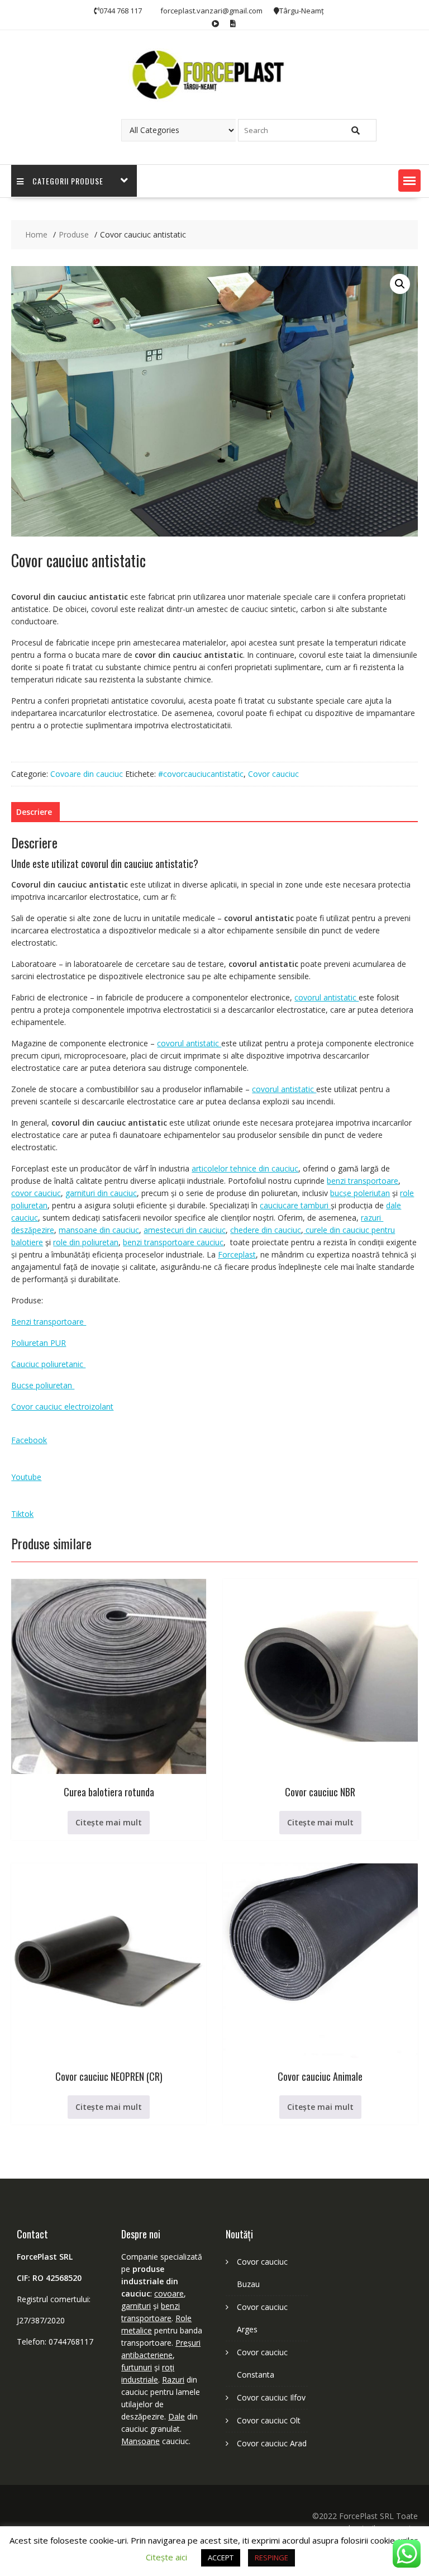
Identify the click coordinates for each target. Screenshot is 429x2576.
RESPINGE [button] (271, 2558)
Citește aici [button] (166, 2557)
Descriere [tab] (34, 812)
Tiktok (22, 1514)
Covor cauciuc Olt (269, 2420)
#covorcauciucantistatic (201, 774)
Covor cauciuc (273, 774)
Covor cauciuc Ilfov (271, 2397)
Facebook (29, 1440)
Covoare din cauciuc (87, 774)
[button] (409, 181)
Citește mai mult (109, 1822)
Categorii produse (68, 181)
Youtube (26, 1477)
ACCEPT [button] (221, 2558)
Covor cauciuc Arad (272, 2443)
